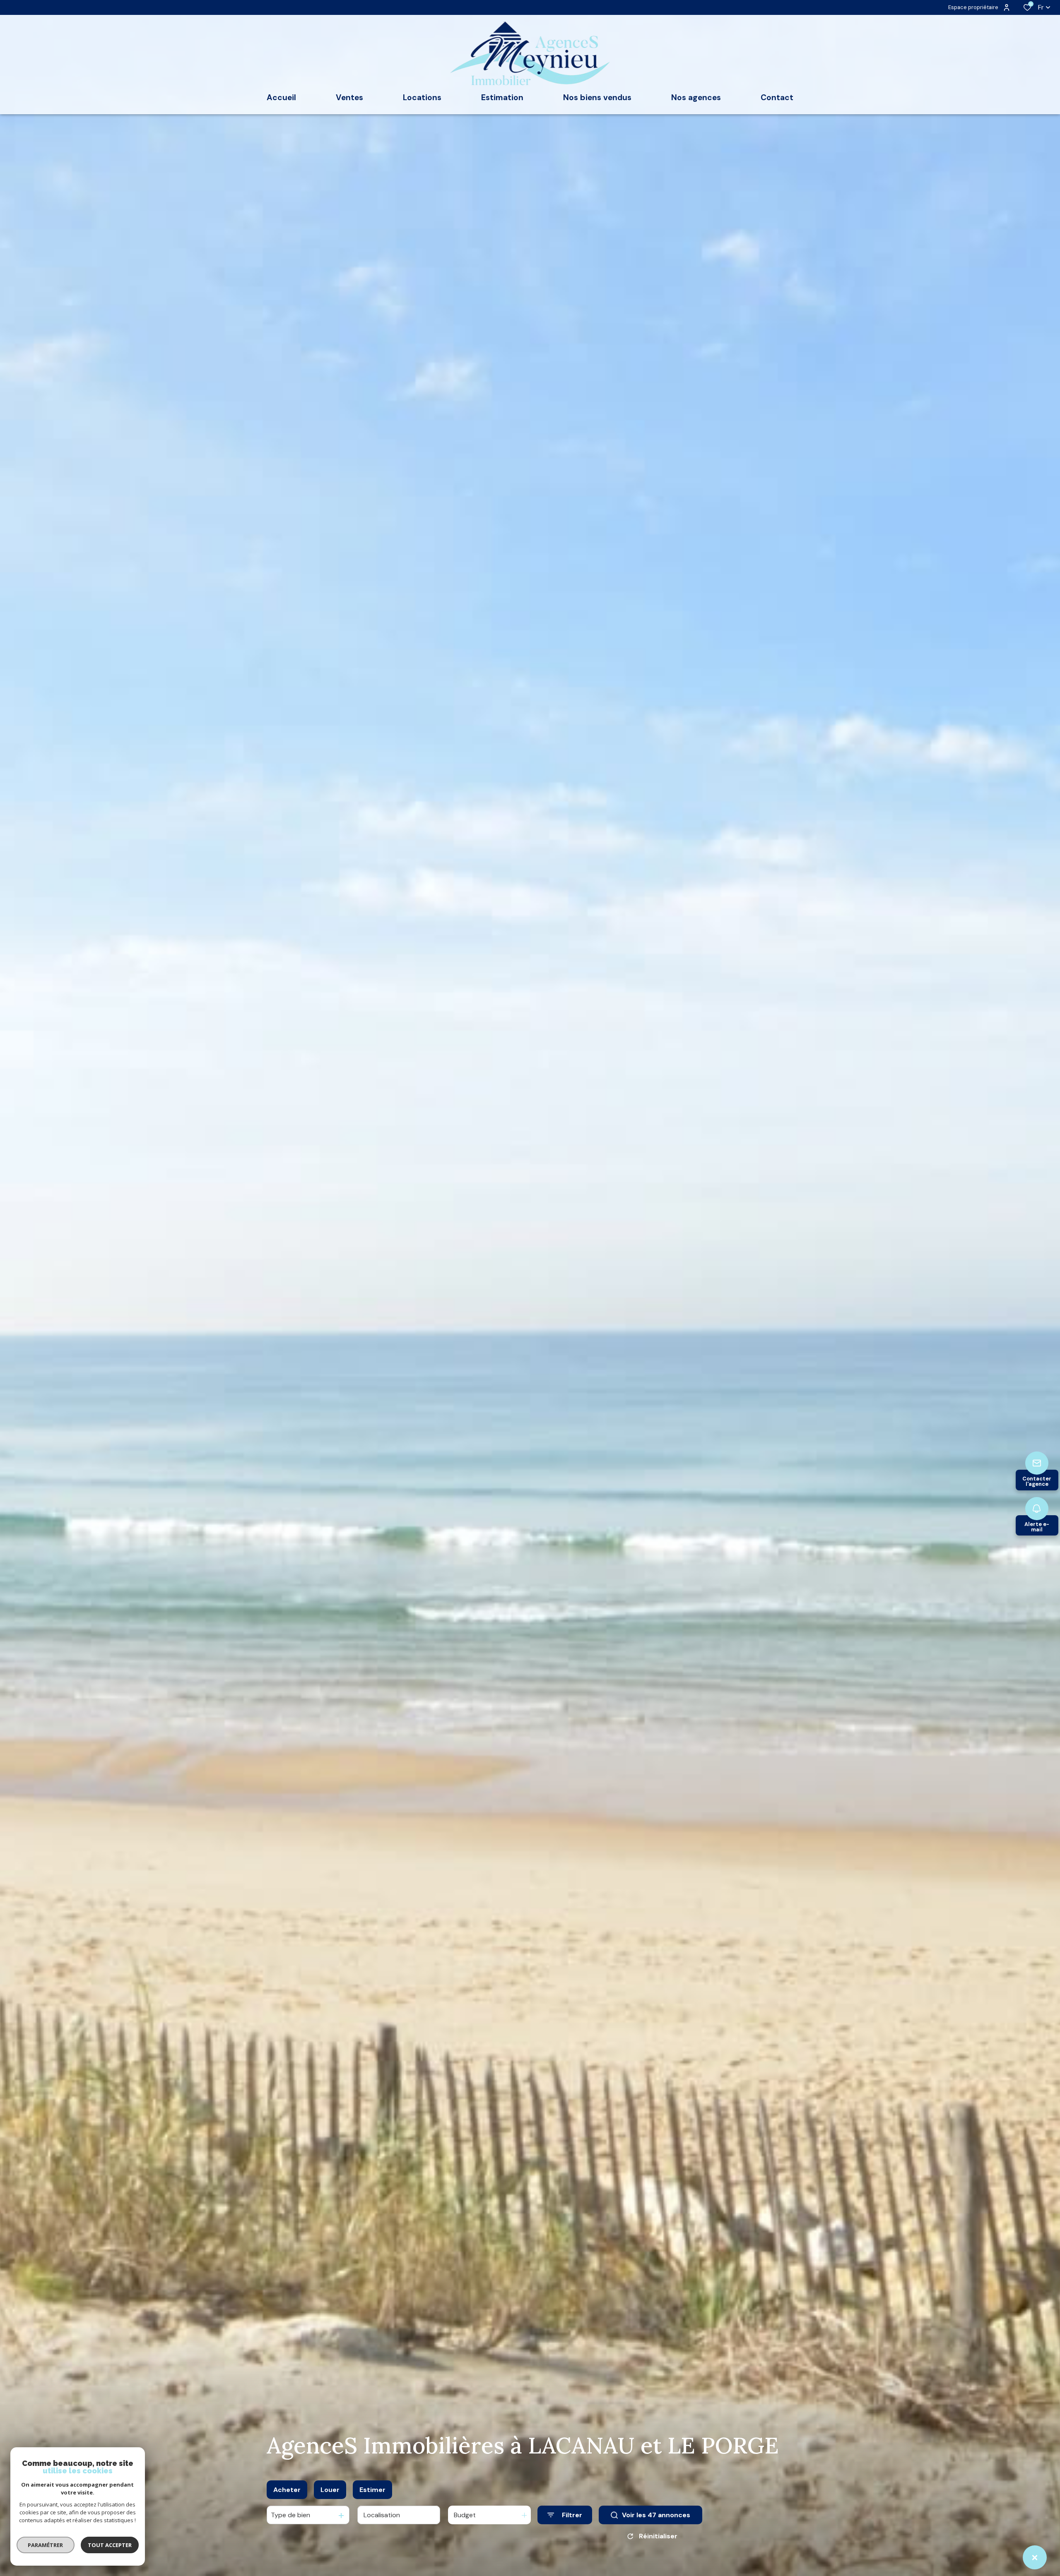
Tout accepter (110, 2545)
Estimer (372, 2490)
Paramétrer (46, 2545)
